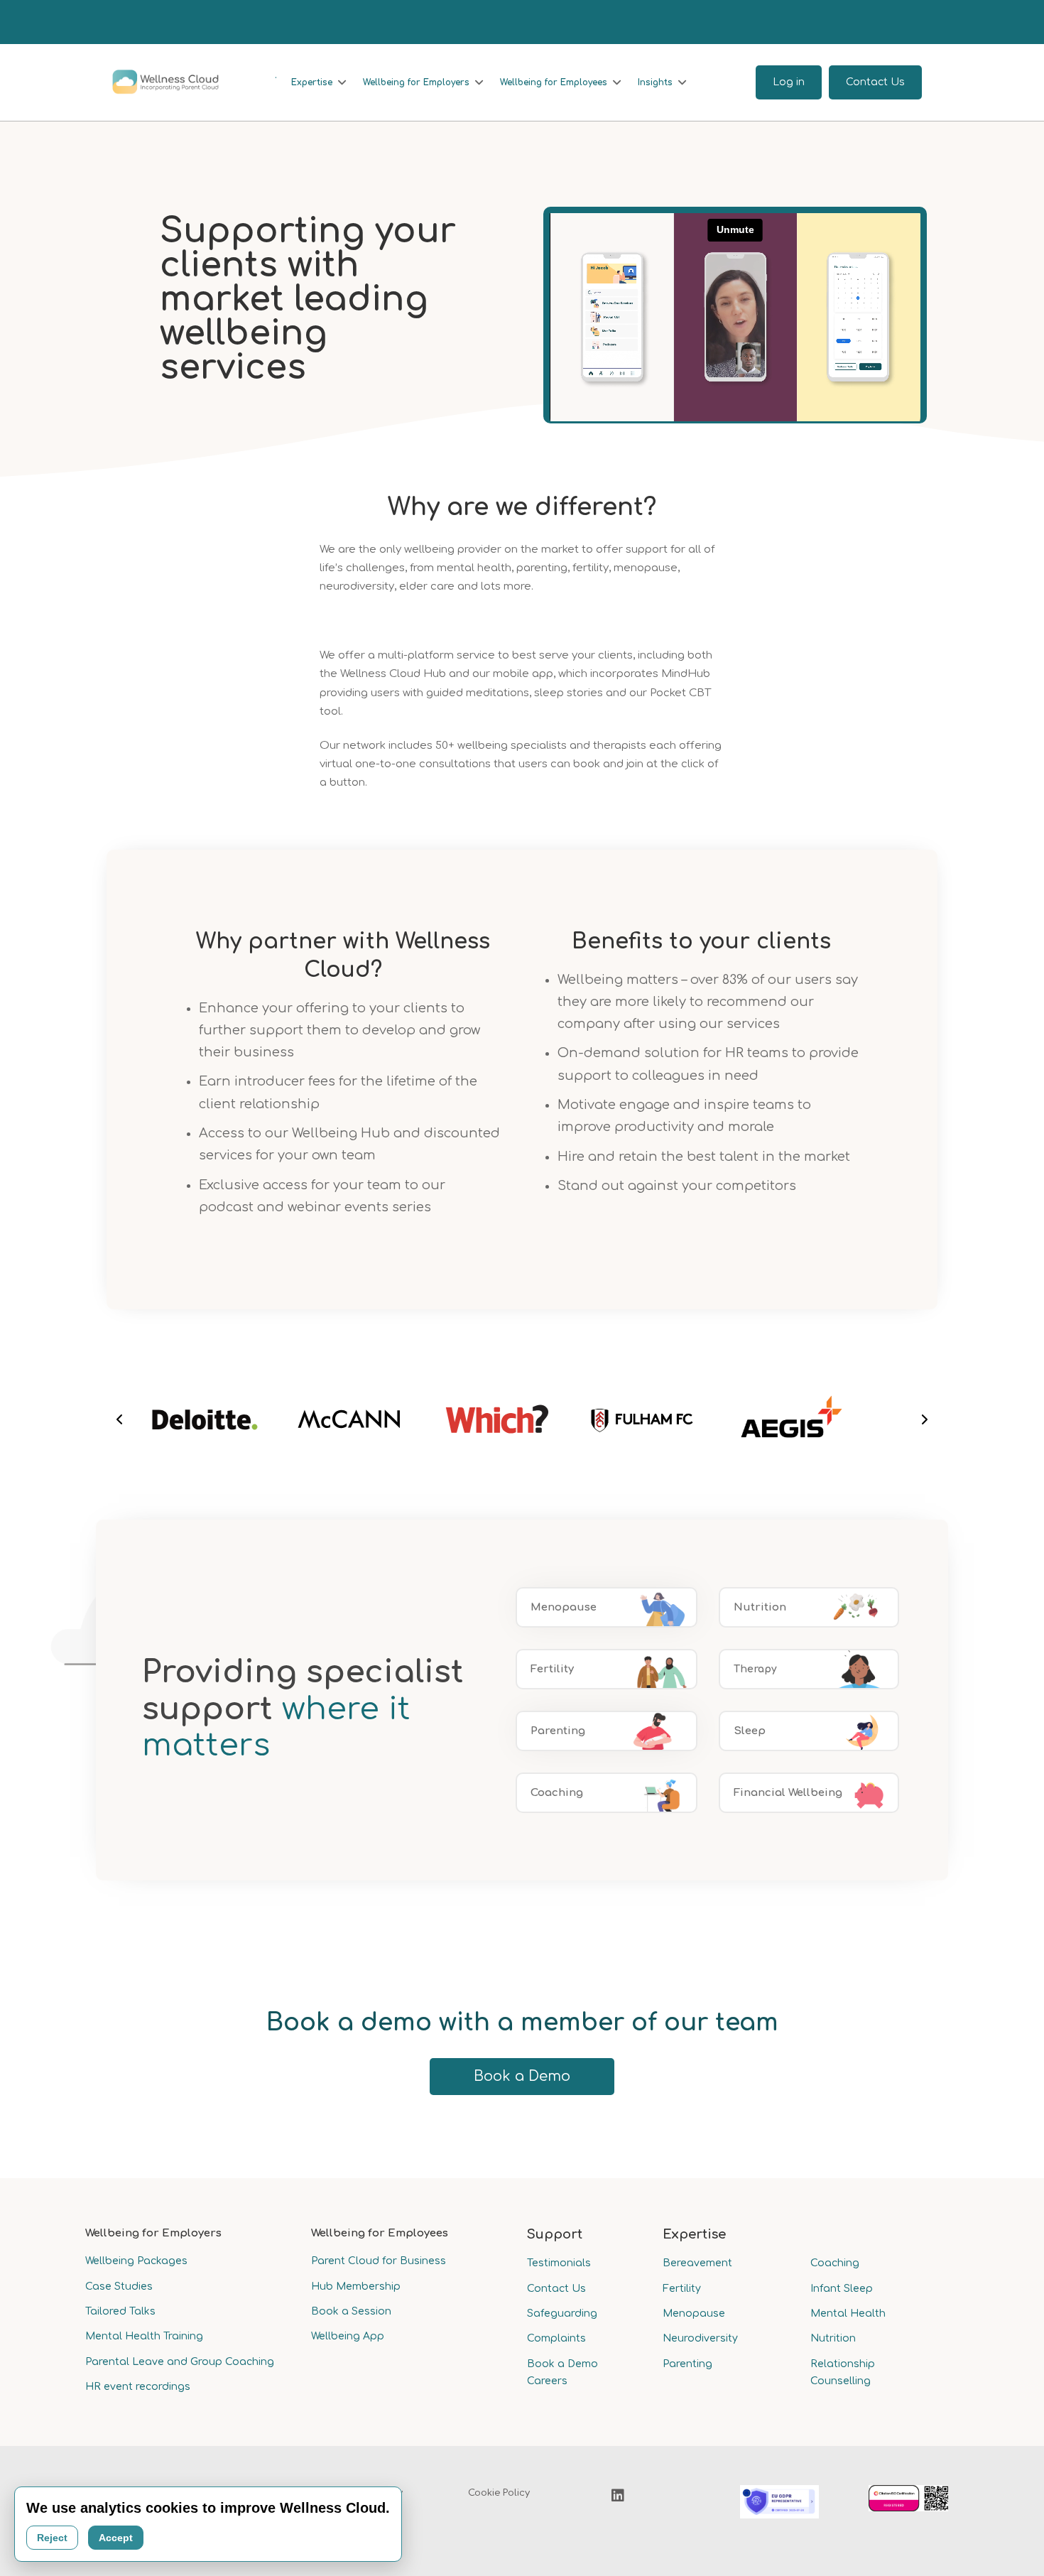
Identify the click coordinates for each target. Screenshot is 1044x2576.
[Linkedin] (618, 2496)
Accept (116, 2538)
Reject (52, 2538)
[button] (119, 1419)
